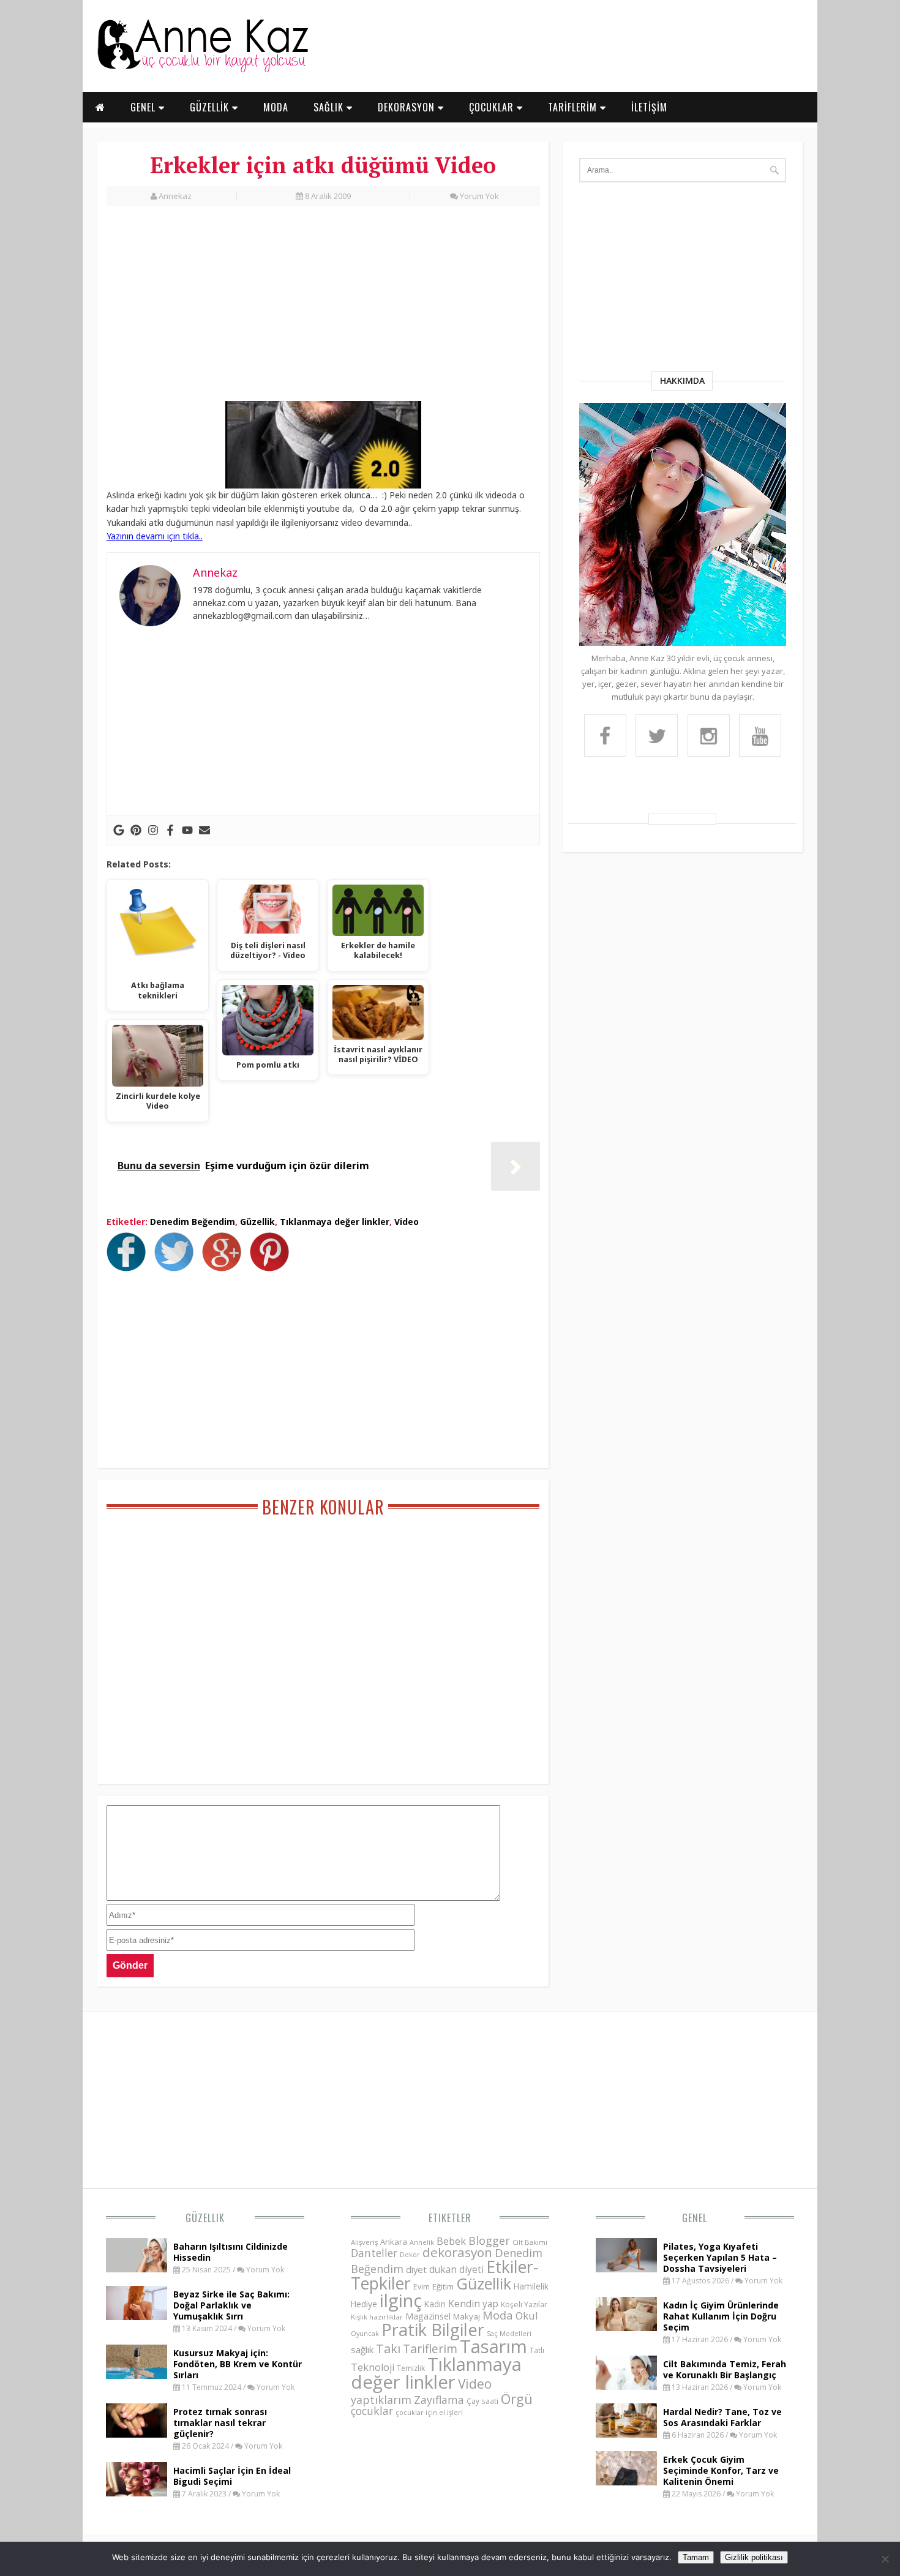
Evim (422, 2287)
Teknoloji (373, 2367)
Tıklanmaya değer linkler (335, 1222)
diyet (416, 2269)
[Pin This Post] (272, 1268)
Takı (388, 2348)
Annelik (422, 2242)
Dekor (410, 2254)
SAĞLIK (330, 107)
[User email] (204, 830)
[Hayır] (885, 2559)
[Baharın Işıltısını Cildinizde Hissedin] (137, 2269)
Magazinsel (428, 2316)
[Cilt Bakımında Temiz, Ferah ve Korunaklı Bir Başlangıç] (626, 2386)
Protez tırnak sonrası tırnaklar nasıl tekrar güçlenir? (220, 2423)
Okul (527, 2316)
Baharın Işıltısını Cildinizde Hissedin (231, 2252)
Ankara (394, 2242)
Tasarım (493, 2346)
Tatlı (537, 2350)
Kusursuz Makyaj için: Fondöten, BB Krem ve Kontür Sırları (238, 2364)
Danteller (374, 2253)
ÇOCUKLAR (493, 107)
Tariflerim (430, 2349)
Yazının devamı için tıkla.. (155, 536)
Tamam (696, 2557)
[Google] (119, 830)
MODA (276, 107)
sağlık (362, 2349)
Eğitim (443, 2286)
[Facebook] (170, 830)
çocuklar (372, 2411)
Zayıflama (439, 2400)
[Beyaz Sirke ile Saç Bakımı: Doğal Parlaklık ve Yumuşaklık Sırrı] (137, 2316)
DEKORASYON (408, 107)
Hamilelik (531, 2286)
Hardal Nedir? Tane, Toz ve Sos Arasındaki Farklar (722, 2417)
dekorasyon (457, 2252)
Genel (695, 2218)
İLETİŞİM (649, 107)
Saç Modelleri (509, 2333)
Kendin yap (473, 2304)
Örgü (517, 2398)
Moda (498, 2315)
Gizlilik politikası (754, 2557)
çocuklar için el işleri (429, 2412)
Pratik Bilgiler (433, 2330)
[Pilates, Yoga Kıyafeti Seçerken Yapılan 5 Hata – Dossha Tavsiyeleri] (626, 2269)
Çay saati (482, 2401)
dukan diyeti (456, 2269)
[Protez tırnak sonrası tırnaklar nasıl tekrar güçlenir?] (137, 2434)
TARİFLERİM (574, 107)
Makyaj (467, 2316)
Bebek (451, 2241)
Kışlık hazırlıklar (377, 2317)
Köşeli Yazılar (524, 2305)
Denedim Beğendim (193, 1222)
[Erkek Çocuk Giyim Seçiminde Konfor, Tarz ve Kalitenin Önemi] (626, 2482)
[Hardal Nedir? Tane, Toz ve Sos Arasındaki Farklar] (626, 2434)
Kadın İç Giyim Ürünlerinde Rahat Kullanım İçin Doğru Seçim (721, 2316)
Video (407, 1222)
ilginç (401, 2301)
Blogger (489, 2241)
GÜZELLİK (211, 107)
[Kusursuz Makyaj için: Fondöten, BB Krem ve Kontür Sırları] (137, 2375)
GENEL (144, 107)
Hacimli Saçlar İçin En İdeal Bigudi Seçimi (232, 2476)
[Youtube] (187, 830)
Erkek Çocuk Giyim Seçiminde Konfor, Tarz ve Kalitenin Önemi (721, 2470)
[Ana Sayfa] (202, 70)
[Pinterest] (136, 830)
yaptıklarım (381, 2400)
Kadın (435, 2304)
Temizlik (411, 2368)
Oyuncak (365, 2334)
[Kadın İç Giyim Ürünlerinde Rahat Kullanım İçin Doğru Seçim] (626, 2327)
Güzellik (257, 1222)
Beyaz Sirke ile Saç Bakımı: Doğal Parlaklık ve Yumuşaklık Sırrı (231, 2305)
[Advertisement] (323, 310)
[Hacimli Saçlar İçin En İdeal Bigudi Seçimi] (137, 2493)
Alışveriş (364, 2242)
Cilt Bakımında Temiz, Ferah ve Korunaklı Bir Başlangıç (725, 2369)
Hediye (364, 2304)
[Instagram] (153, 830)
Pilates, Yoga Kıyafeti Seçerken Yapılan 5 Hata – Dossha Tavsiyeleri (720, 2257)
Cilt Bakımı (530, 2242)
